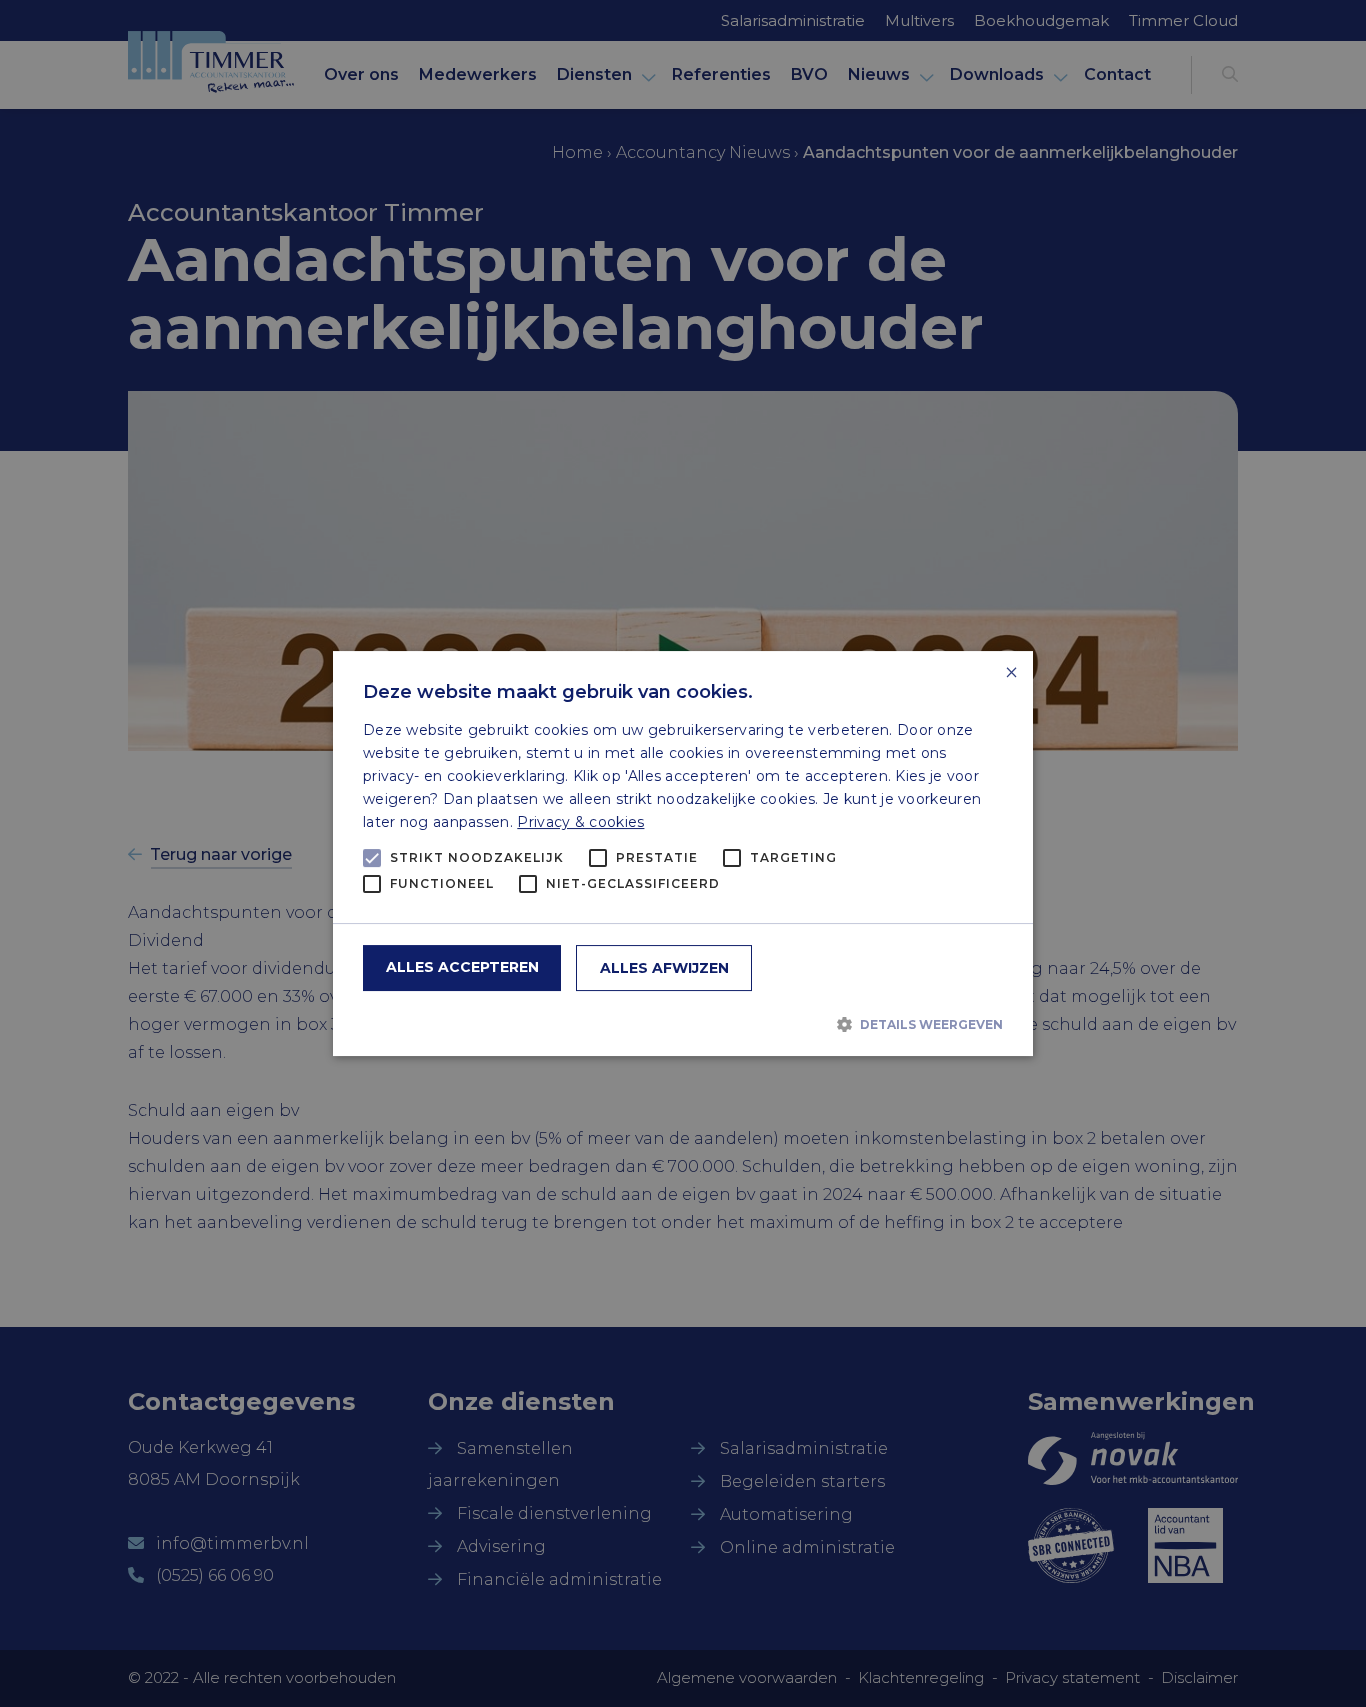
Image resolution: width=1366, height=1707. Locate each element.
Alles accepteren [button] (462, 967)
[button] (683, 1024)
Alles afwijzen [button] (664, 968)
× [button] (1010, 673)
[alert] (683, 853)
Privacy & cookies (580, 822)
